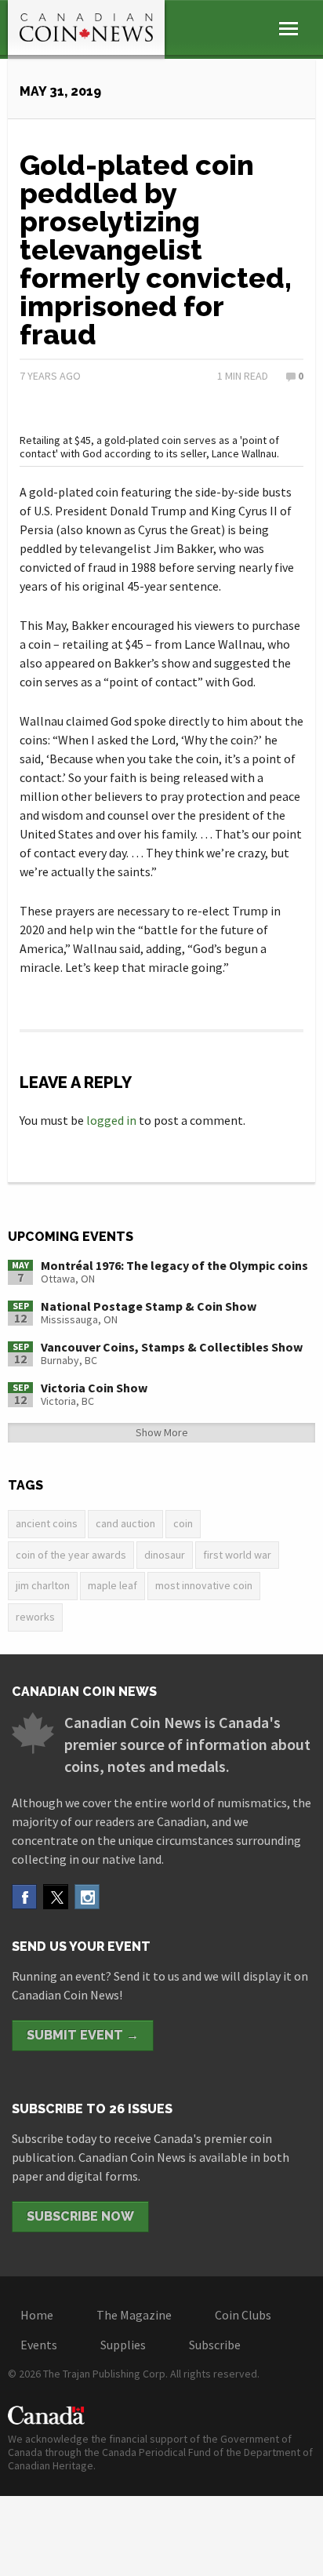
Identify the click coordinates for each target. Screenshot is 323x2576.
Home (37, 2315)
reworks (35, 1617)
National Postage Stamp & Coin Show (149, 1306)
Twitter (56, 1897)
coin (183, 1523)
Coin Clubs (243, 2315)
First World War (237, 1555)
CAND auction (125, 1523)
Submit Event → (83, 2035)
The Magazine (134, 2315)
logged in (111, 1120)
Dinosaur (165, 1555)
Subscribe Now (80, 2216)
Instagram (87, 1897)
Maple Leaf (113, 1585)
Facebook (24, 1897)
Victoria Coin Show (94, 1388)
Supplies (123, 2345)
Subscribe (215, 2345)
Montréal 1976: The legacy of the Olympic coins (174, 1265)
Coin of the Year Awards (71, 1555)
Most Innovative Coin (204, 1585)
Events (39, 2345)
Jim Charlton (43, 1585)
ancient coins (47, 1523)
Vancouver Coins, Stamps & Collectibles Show (172, 1347)
